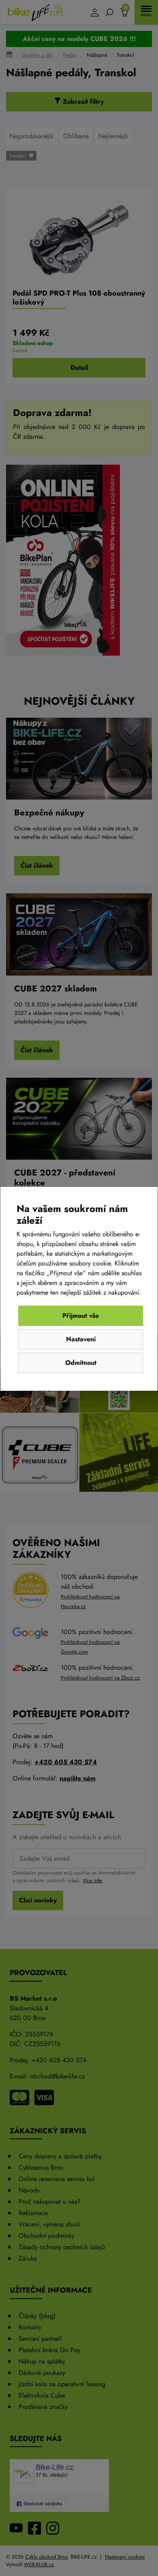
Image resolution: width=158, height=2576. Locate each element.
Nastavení (81, 1339)
